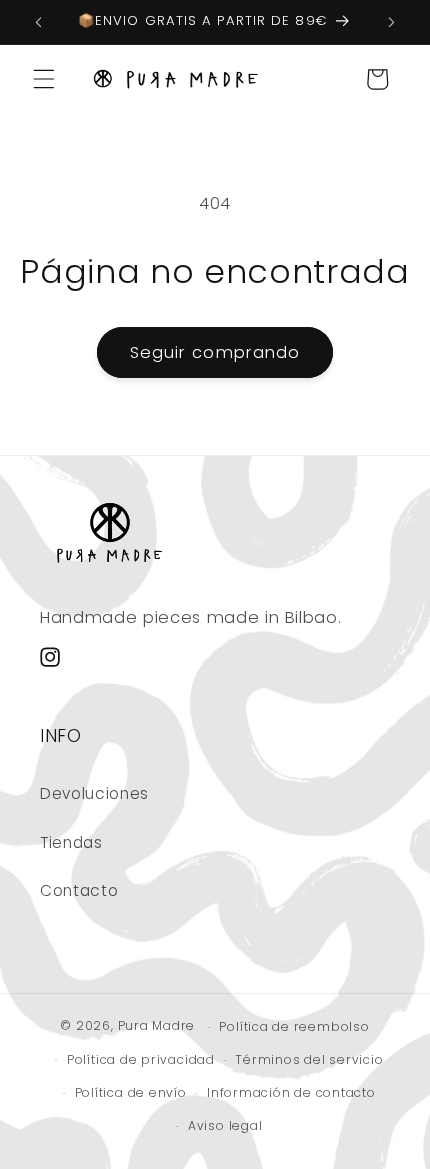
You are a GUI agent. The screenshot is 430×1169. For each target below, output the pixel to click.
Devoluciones (94, 793)
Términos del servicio (309, 1059)
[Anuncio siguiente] (392, 22)
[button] (44, 79)
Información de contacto (291, 1092)
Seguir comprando (215, 352)
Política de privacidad (141, 1059)
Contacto (79, 890)
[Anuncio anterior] (39, 22)
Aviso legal (225, 1125)
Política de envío (131, 1092)
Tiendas (71, 842)
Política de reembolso (294, 1026)
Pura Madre (157, 1026)
